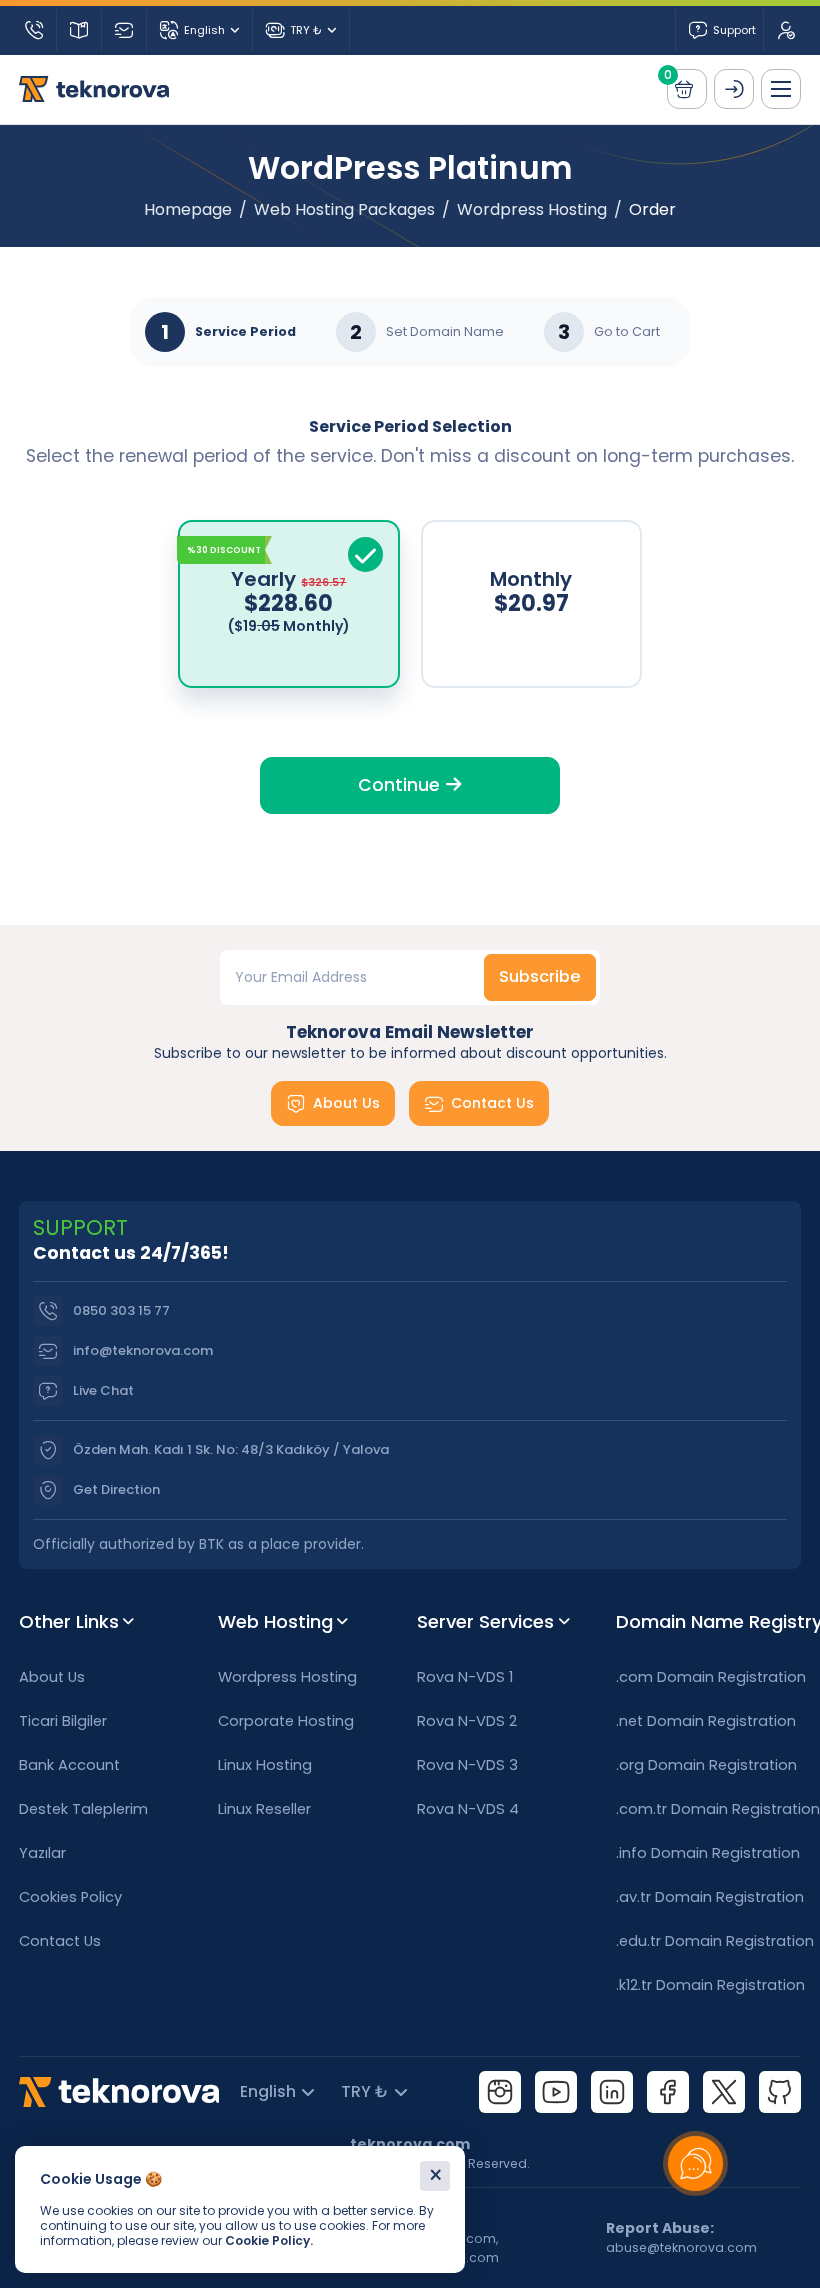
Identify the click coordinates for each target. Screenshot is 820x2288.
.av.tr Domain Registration (708, 1897)
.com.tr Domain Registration (708, 1809)
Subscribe (540, 976)
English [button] (204, 30)
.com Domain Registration (708, 1677)
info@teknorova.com (143, 1350)
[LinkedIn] (612, 2092)
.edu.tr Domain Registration (708, 1941)
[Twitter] (724, 2092)
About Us (346, 1103)
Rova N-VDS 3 (467, 1765)
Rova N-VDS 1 (465, 1677)
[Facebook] (668, 2092)
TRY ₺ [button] (306, 30)
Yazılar (42, 1853)
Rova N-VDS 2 (467, 1721)
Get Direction (116, 1489)
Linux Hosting (265, 1765)
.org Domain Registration (706, 1765)
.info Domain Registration (708, 1853)
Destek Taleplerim (83, 1809)
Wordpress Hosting (532, 209)
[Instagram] (500, 2092)
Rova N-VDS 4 (468, 1809)
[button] (781, 89)
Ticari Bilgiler (63, 1721)
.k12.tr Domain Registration (708, 1985)
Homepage (188, 209)
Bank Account (69, 1765)
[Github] (780, 2092)
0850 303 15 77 (121, 1310)
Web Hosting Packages (344, 209)
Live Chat (103, 1390)
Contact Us (492, 1103)
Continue (401, 785)
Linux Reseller (264, 1809)
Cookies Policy (70, 1897)
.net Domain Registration (706, 1721)
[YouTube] (556, 2092)
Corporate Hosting (286, 1721)
